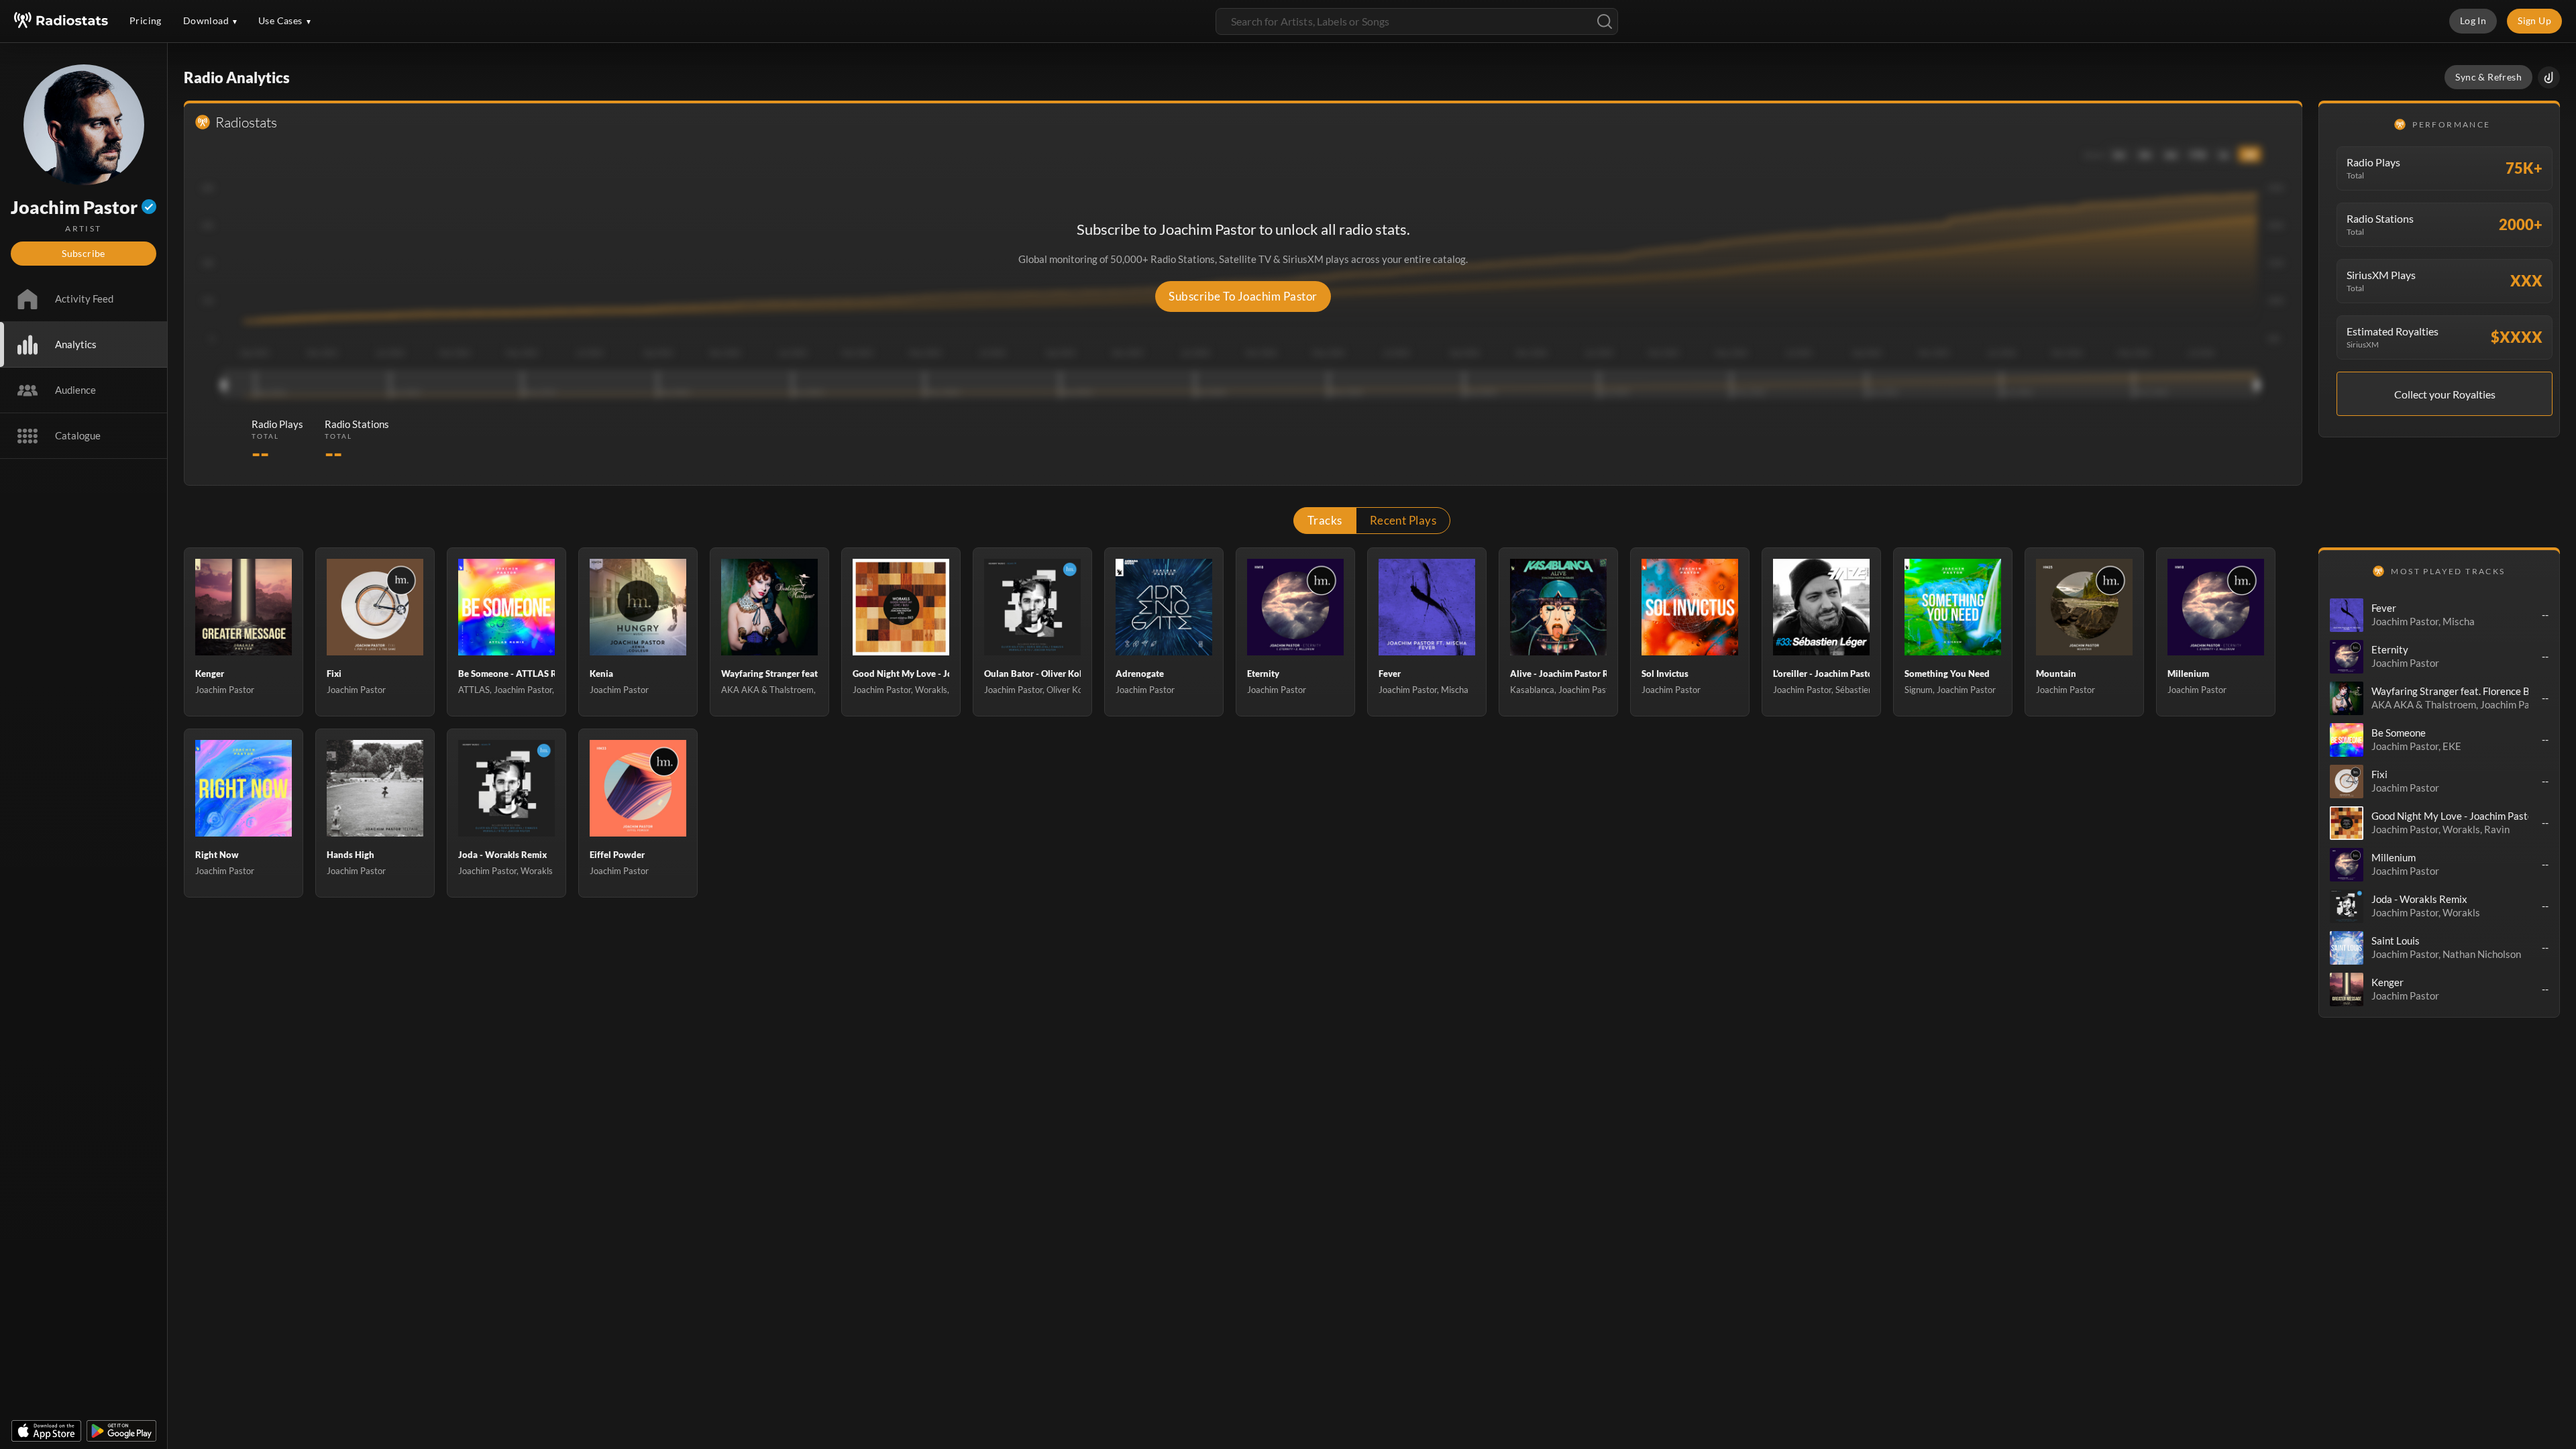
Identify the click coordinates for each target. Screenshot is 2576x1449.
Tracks (1325, 520)
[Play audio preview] (2347, 615)
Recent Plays (1403, 520)
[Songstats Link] (2549, 77)
